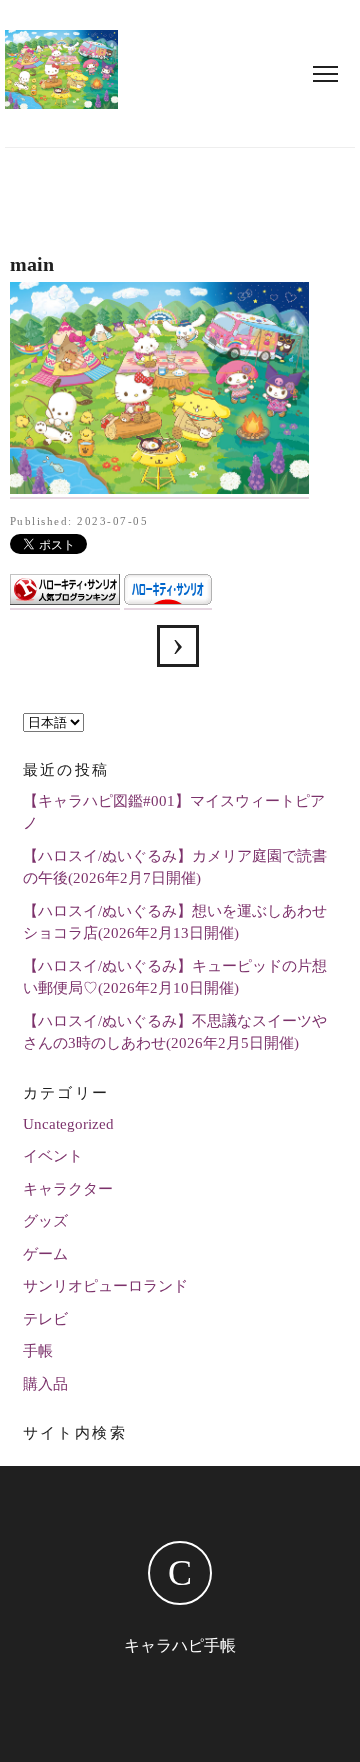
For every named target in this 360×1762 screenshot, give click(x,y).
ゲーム (45, 1254)
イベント (53, 1156)
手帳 (38, 1351)
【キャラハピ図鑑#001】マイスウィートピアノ (174, 812)
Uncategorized (68, 1124)
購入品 (45, 1384)
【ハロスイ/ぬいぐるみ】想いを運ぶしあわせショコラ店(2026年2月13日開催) (175, 922)
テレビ (45, 1319)
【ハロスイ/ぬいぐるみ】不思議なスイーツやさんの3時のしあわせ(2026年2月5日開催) (175, 1032)
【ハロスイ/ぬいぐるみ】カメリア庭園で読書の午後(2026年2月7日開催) (175, 867)
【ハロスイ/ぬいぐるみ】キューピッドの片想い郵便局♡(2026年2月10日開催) (175, 977)
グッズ (45, 1221)
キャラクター (68, 1189)
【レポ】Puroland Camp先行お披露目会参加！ (178, 646)
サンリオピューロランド (105, 1286)
